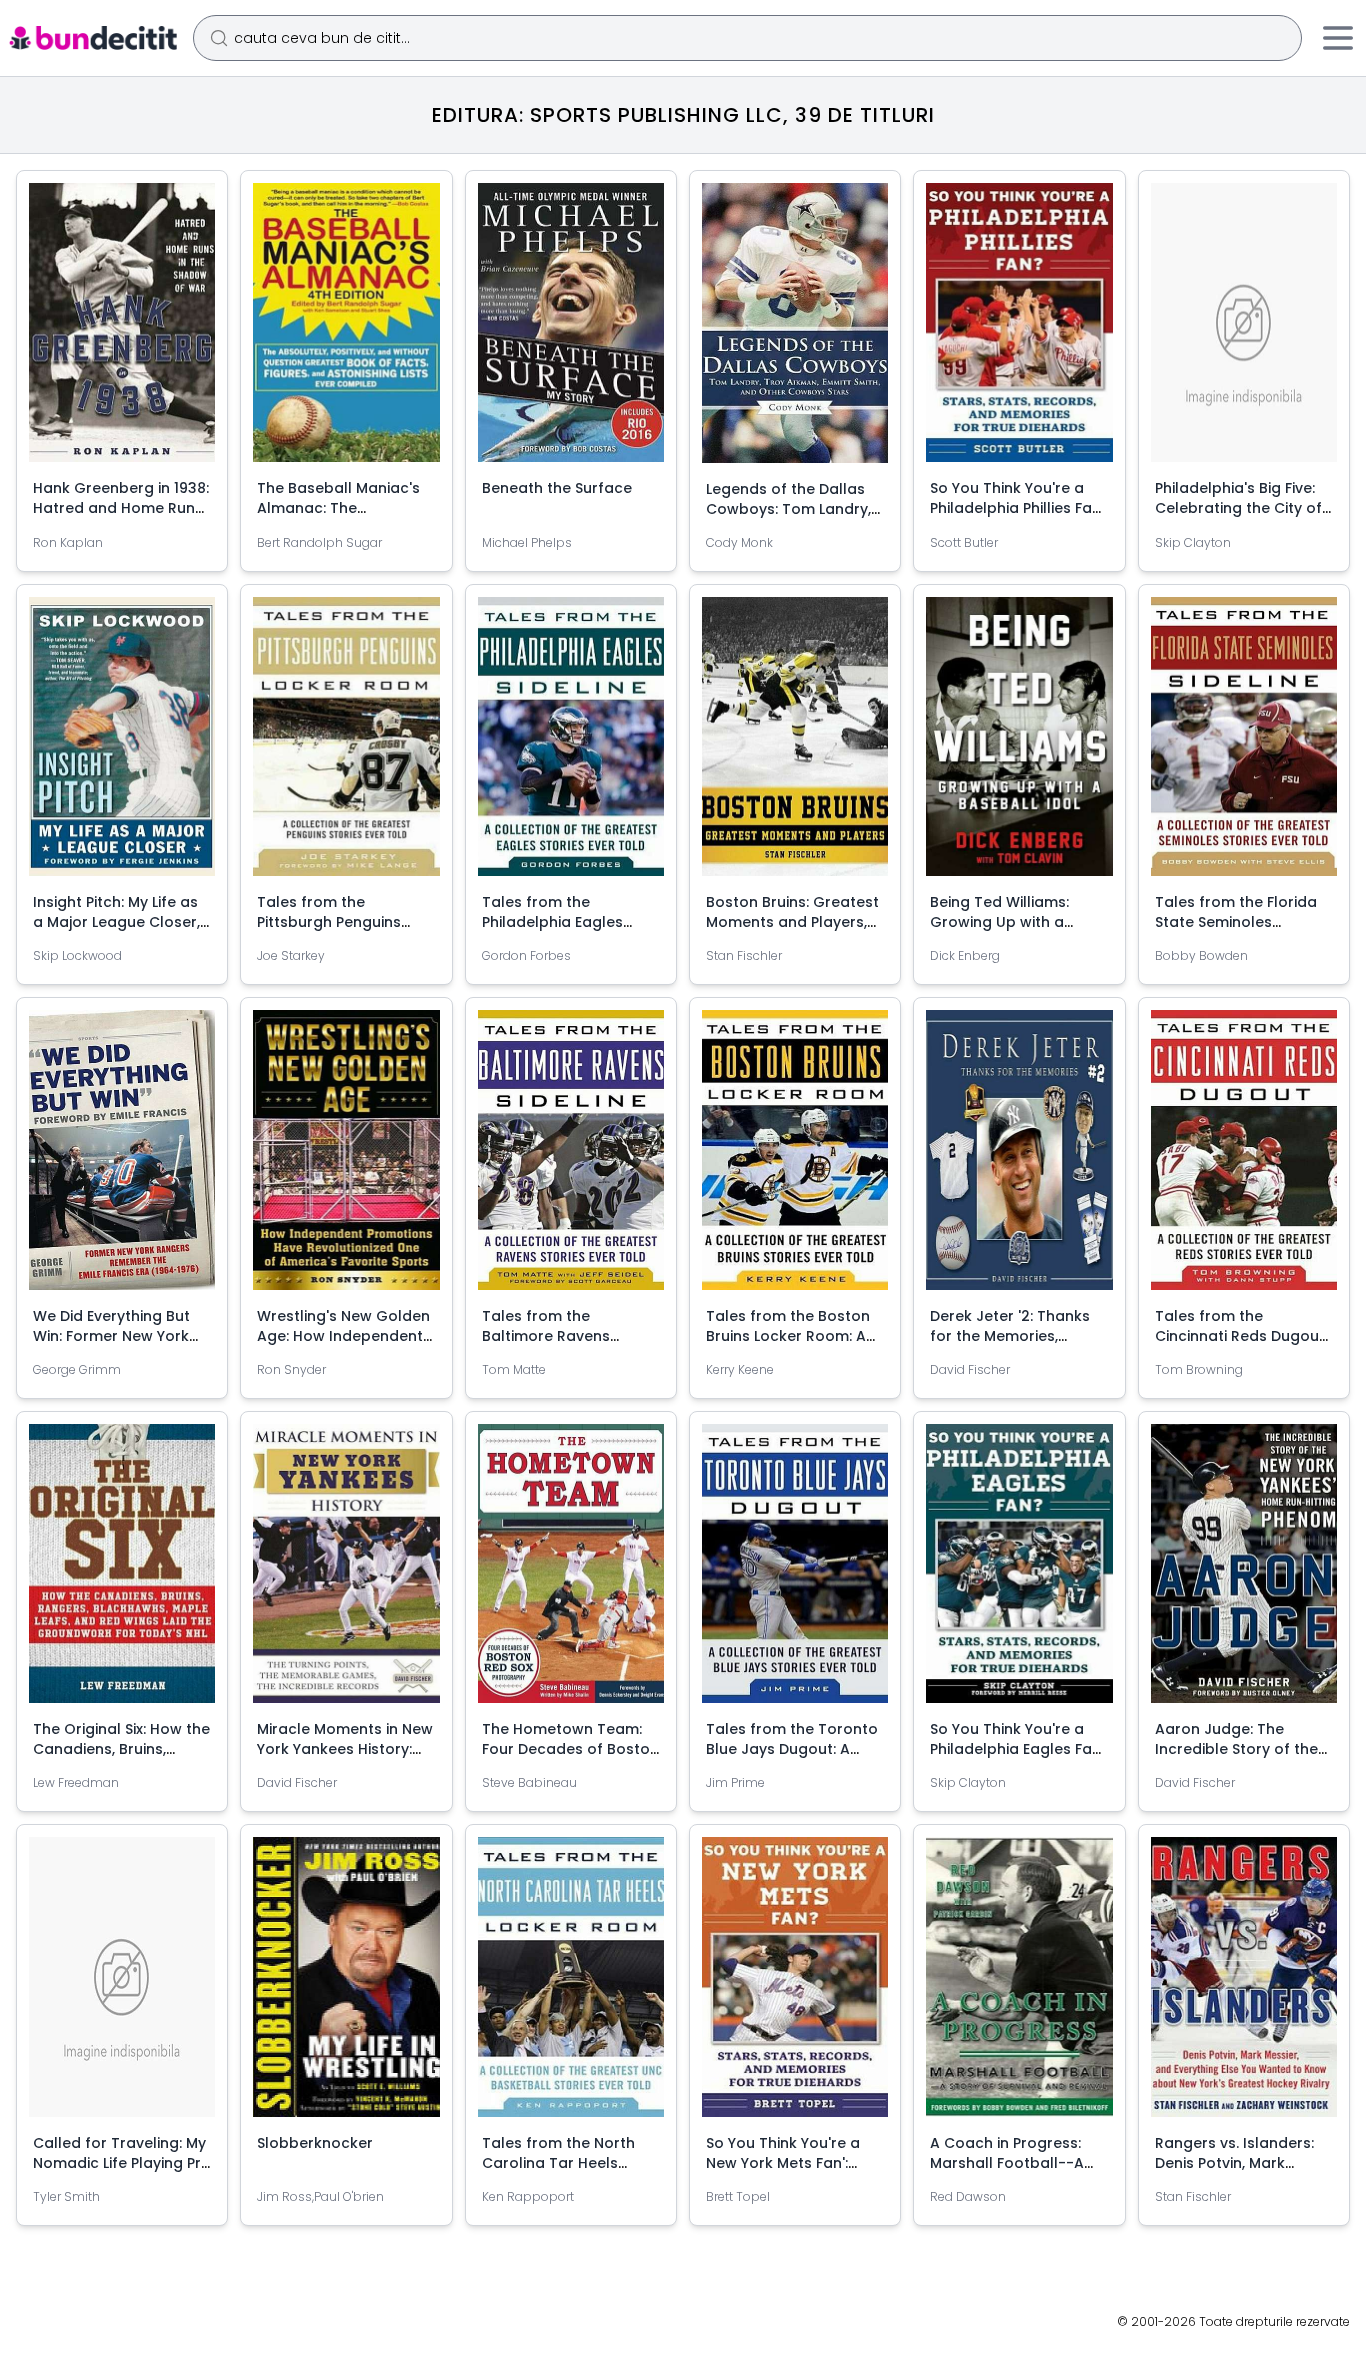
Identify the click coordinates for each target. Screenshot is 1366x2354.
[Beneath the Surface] (571, 330)
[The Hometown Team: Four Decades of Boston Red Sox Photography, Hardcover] (571, 1571)
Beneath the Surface (557, 488)
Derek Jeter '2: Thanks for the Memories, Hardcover (1010, 1336)
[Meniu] (1338, 38)
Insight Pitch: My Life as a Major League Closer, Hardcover (116, 922)
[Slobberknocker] (346, 1984)
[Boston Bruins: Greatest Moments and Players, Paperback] (795, 745)
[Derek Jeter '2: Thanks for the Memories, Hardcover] (1019, 1157)
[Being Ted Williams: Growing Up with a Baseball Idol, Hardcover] (1019, 744)
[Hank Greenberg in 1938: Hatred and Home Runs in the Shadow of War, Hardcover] (122, 330)
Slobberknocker (315, 2143)
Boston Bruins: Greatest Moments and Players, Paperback (792, 922)
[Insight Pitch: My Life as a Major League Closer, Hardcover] (122, 744)
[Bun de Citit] (92, 38)
